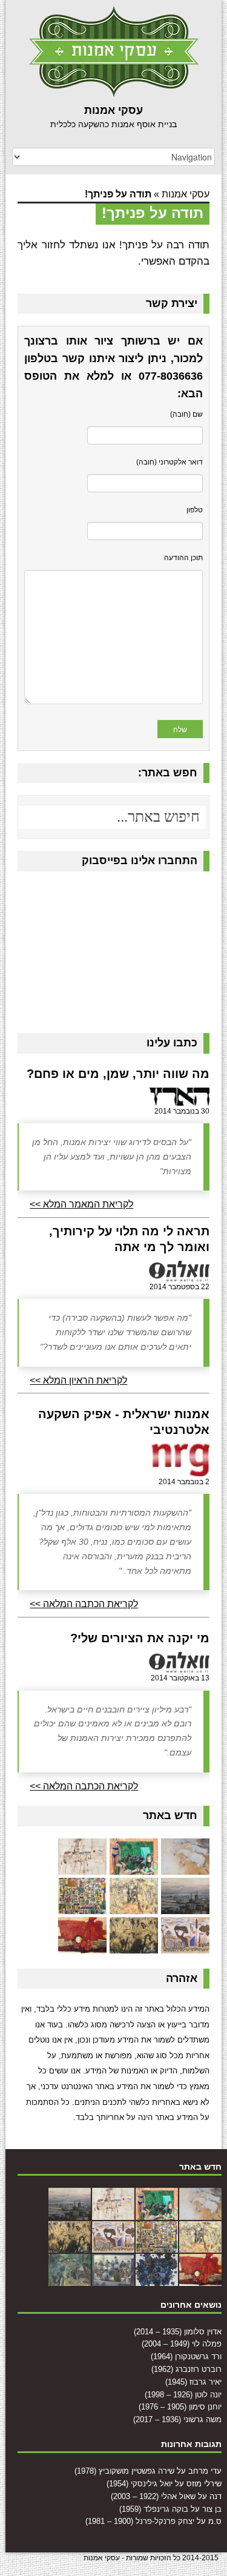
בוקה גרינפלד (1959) (154, 2509)
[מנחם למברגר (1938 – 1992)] (157, 2279)
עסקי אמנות (186, 194)
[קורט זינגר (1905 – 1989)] (113, 2279)
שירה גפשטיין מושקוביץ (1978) (124, 2471)
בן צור (212, 2509)
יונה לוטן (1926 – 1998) (183, 2395)
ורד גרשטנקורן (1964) (186, 2356)
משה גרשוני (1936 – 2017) (177, 2419)
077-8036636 (171, 376)
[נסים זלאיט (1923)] (82, 1945)
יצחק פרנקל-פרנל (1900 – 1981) (140, 2521)
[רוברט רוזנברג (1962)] (185, 1906)
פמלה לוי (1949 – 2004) (182, 2344)
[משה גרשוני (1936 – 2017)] (134, 1945)
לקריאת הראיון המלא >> (78, 1380)
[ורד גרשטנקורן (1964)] (82, 1867)
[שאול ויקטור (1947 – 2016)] (70, 2279)
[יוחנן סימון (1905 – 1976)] (185, 1945)
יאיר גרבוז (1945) (193, 2382)
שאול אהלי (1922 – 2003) (153, 2496)
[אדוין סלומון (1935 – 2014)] (185, 1867)
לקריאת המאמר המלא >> (81, 1204)
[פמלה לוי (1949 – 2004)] (134, 1867)
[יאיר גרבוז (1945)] (134, 1906)
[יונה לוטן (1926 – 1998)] (82, 1906)
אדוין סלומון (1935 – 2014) (178, 2332)
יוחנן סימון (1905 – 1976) (180, 2407)
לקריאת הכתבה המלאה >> (84, 1604)
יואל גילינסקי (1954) (140, 2484)
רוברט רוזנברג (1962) (186, 2369)
